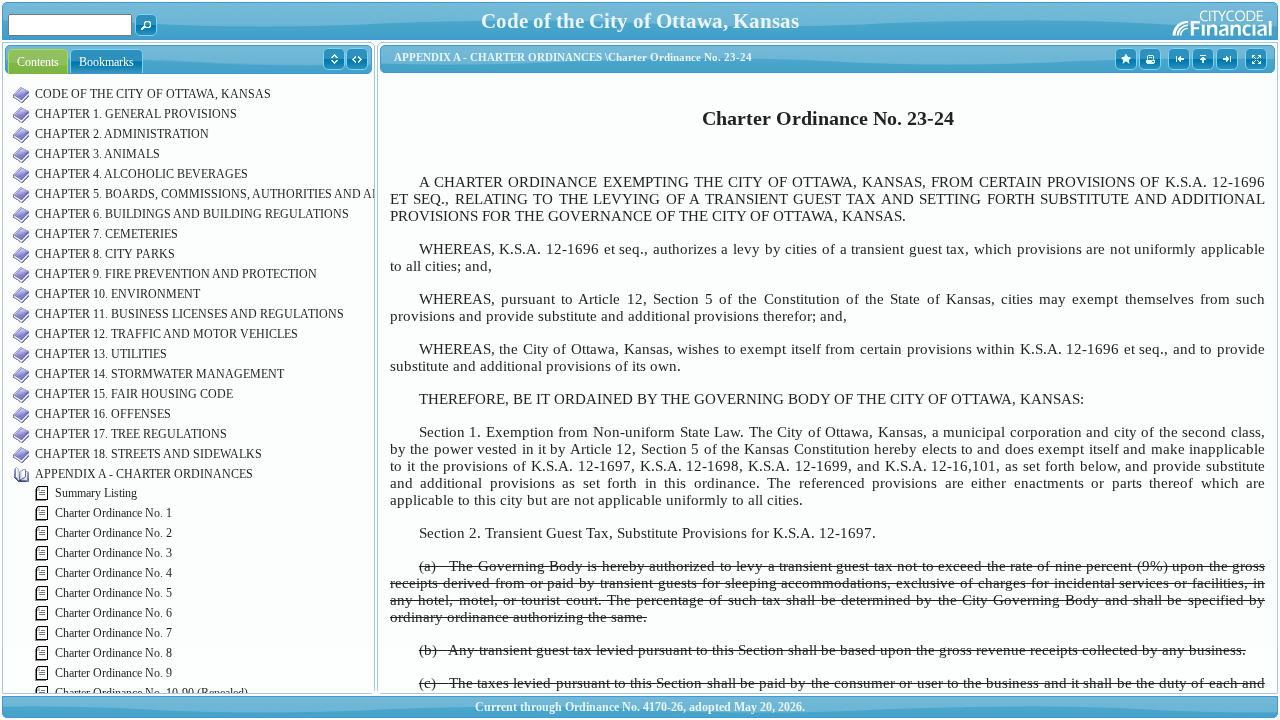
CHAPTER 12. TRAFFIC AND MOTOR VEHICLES (166, 334)
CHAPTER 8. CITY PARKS (105, 254)
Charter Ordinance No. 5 (113, 593)
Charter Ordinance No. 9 (113, 673)
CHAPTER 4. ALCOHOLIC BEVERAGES (141, 174)
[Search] (146, 24)
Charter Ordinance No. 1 (113, 513)
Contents (38, 62)
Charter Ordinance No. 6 (113, 613)
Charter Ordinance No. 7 (113, 633)
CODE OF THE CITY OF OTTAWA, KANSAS (153, 94)
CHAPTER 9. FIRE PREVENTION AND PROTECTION (176, 274)
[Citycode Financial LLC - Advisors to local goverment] (1183, 20)
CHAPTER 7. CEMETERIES (106, 234)
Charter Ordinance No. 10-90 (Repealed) (151, 693)
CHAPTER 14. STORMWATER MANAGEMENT (159, 374)
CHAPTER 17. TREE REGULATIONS (131, 434)
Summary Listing (96, 493)
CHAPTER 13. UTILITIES (101, 354)
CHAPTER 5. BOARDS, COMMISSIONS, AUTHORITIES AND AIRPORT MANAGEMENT (270, 194)
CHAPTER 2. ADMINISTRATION (122, 134)
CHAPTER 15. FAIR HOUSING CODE (134, 394)
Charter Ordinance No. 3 (113, 553)
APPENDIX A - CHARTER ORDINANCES (144, 474)
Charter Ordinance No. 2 (113, 533)
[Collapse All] (357, 58)
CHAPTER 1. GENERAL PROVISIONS (136, 114)
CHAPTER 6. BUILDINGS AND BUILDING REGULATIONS (192, 214)
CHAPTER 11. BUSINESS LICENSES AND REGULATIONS (189, 314)
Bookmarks (106, 62)
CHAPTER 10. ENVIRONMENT (117, 294)
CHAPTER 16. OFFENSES (103, 414)
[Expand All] (334, 58)
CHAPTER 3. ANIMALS (97, 154)
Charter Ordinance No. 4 (113, 573)
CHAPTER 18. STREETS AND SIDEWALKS (148, 454)
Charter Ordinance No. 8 (113, 653)
